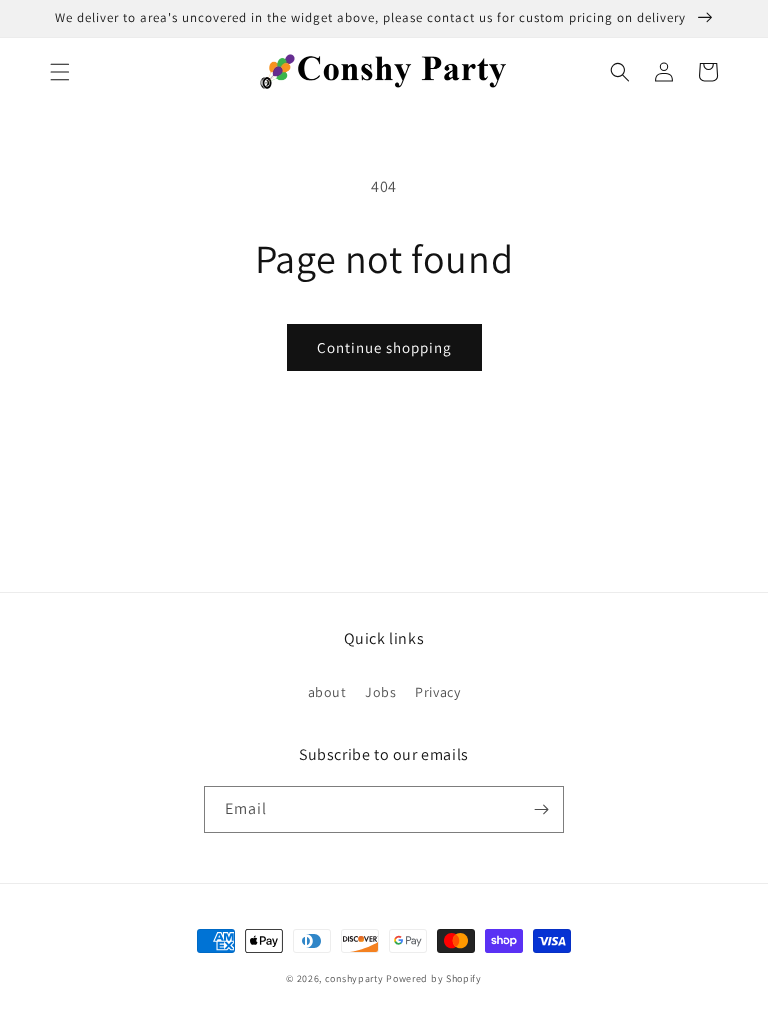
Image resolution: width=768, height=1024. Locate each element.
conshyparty (354, 978)
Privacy (437, 692)
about (327, 692)
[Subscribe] (541, 809)
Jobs (380, 692)
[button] (60, 72)
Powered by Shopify (434, 978)
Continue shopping (384, 347)
